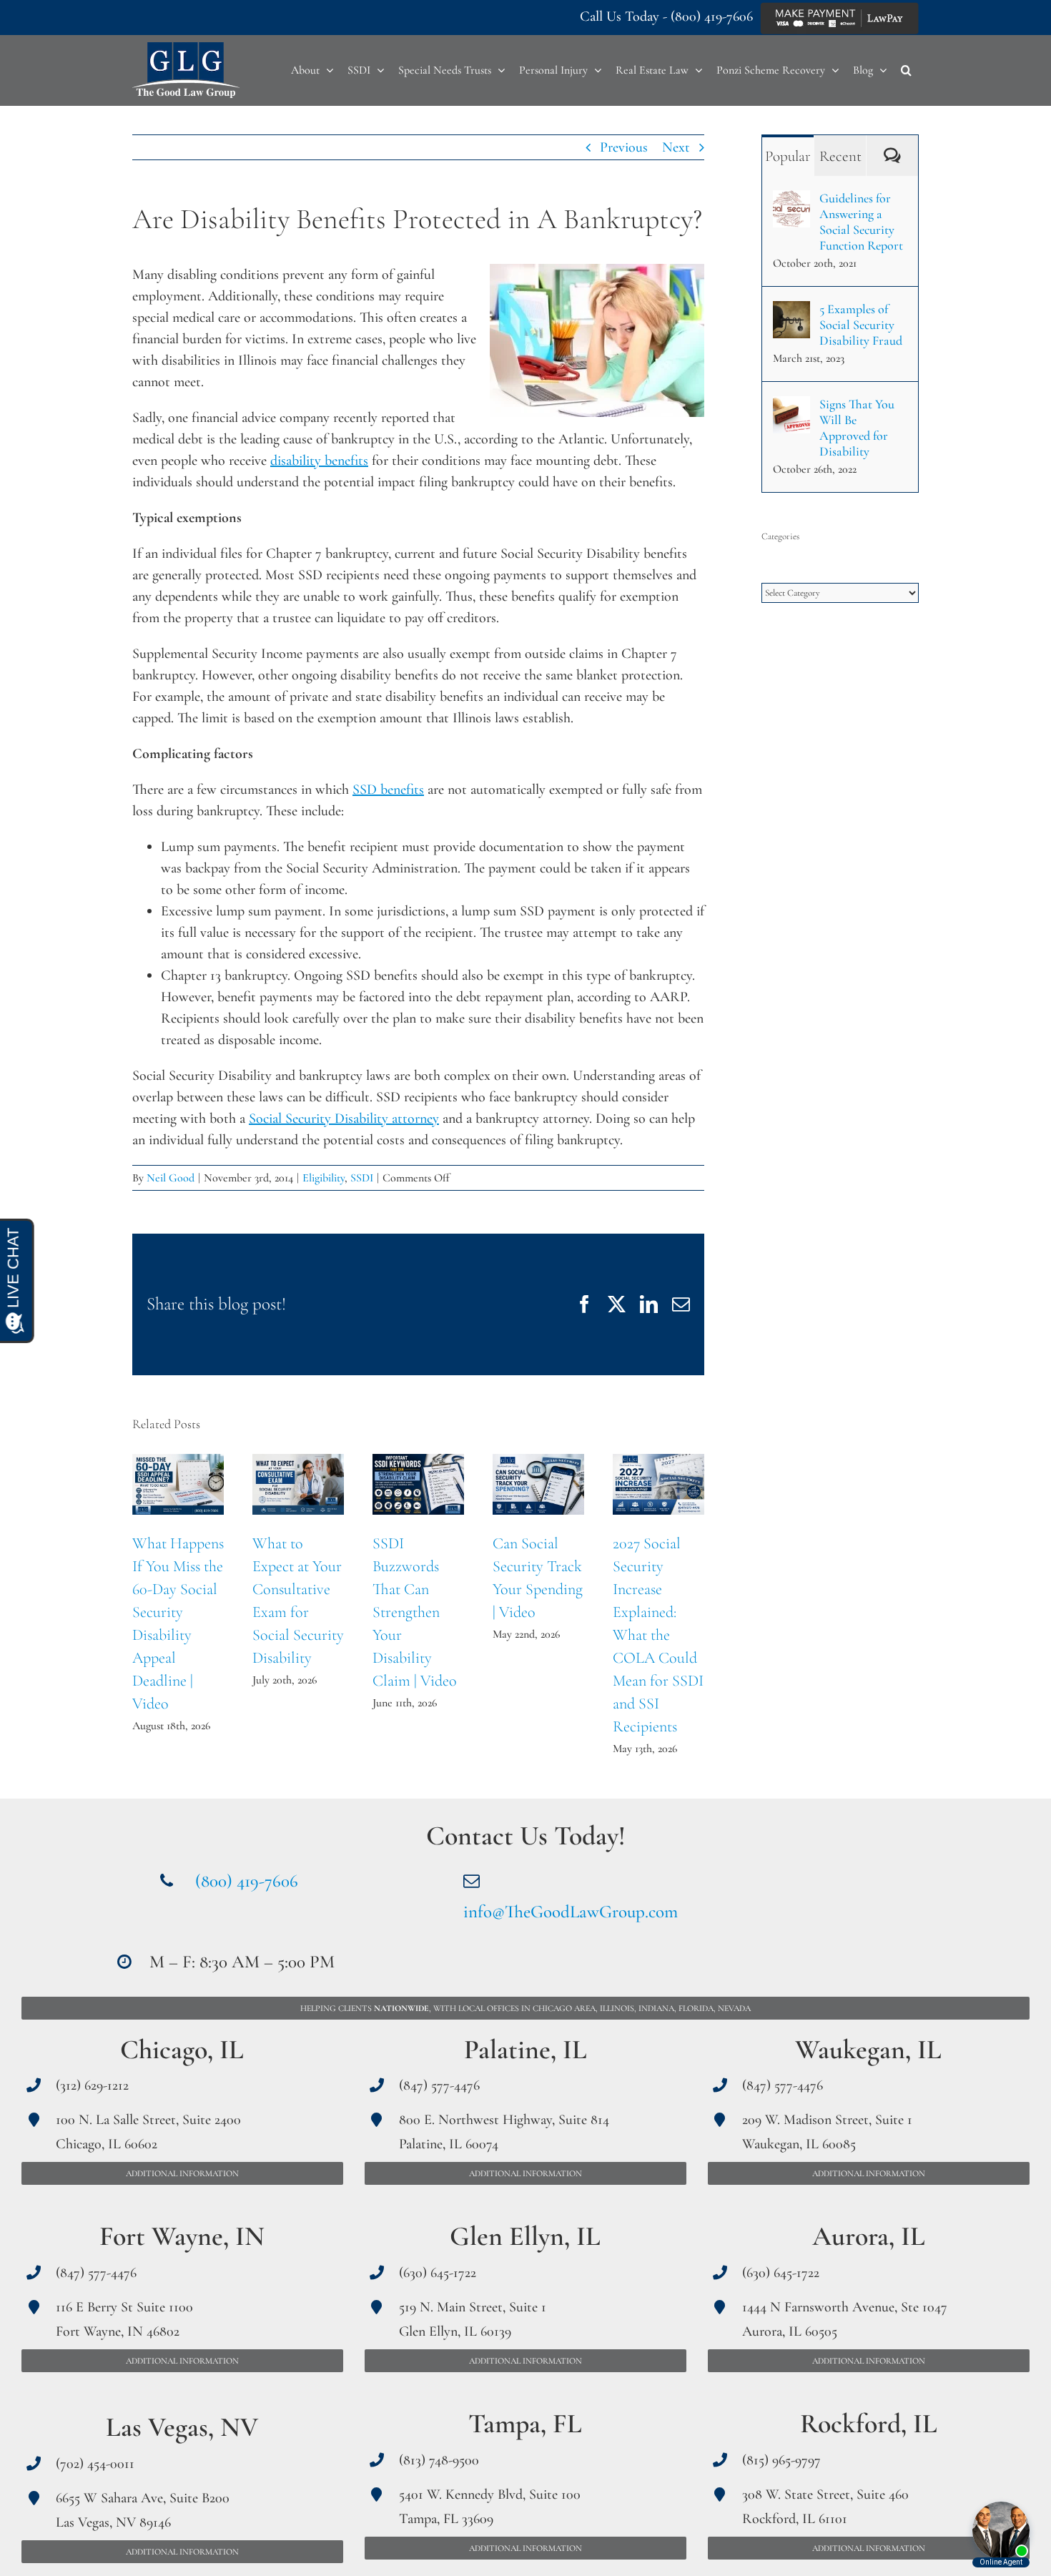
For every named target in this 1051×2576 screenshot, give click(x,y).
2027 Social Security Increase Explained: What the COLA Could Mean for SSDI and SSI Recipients (659, 1484)
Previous (624, 147)
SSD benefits (388, 790)
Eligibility (324, 1178)
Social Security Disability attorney (344, 1119)
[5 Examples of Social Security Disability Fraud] (791, 312)
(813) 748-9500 (439, 2460)
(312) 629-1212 (92, 2085)
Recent (840, 156)
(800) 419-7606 (712, 16)
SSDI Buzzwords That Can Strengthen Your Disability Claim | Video (419, 1484)
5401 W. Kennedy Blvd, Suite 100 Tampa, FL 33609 (490, 2507)
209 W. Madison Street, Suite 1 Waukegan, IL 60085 (827, 2132)
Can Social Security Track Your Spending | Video (539, 1484)
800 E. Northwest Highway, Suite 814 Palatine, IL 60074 (504, 2132)
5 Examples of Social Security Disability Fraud (861, 325)
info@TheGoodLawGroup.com (571, 1912)
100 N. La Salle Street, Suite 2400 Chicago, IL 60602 (148, 2132)
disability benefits (319, 461)
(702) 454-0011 (95, 2464)
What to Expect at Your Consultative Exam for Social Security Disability (298, 1484)
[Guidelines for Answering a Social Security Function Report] (791, 201)
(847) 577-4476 (96, 2273)
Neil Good (171, 1178)
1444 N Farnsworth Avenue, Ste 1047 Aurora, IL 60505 (845, 2319)
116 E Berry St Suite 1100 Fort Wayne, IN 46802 (124, 2319)
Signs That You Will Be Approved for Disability (857, 428)
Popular (788, 156)
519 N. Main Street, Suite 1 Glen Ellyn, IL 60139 (473, 2319)
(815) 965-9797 (781, 2460)
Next (676, 147)
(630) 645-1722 (438, 2273)
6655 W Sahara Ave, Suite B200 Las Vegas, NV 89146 (143, 2510)
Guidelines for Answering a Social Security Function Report (861, 222)
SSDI (362, 1178)
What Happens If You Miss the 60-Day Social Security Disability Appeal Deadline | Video (178, 1484)
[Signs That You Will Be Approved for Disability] (791, 407)
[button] (906, 70)
